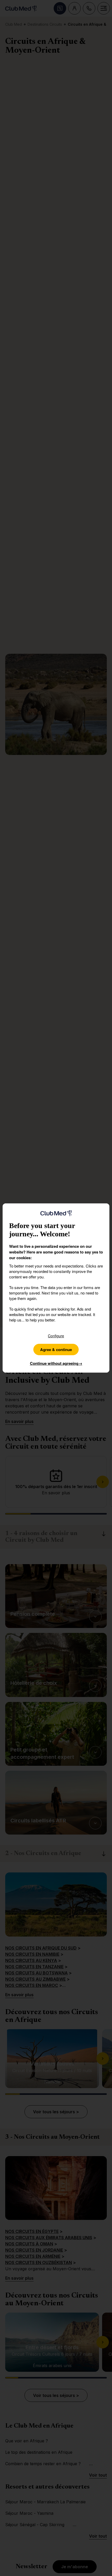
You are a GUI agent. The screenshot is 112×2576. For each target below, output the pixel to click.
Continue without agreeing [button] (56, 1363)
